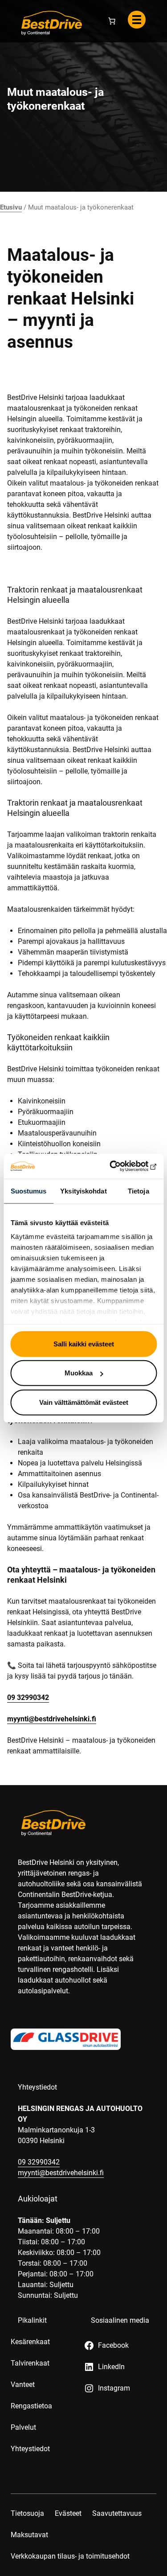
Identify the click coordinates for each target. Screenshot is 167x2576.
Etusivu (11, 207)
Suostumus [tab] (29, 1191)
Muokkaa (79, 1373)
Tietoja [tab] (138, 1191)
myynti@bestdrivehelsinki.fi (52, 1719)
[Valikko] (137, 20)
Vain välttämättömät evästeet (84, 1402)
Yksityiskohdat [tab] (83, 1191)
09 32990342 (28, 1697)
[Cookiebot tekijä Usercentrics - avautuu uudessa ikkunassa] (119, 1166)
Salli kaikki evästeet (84, 1344)
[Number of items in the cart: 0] (112, 21)
